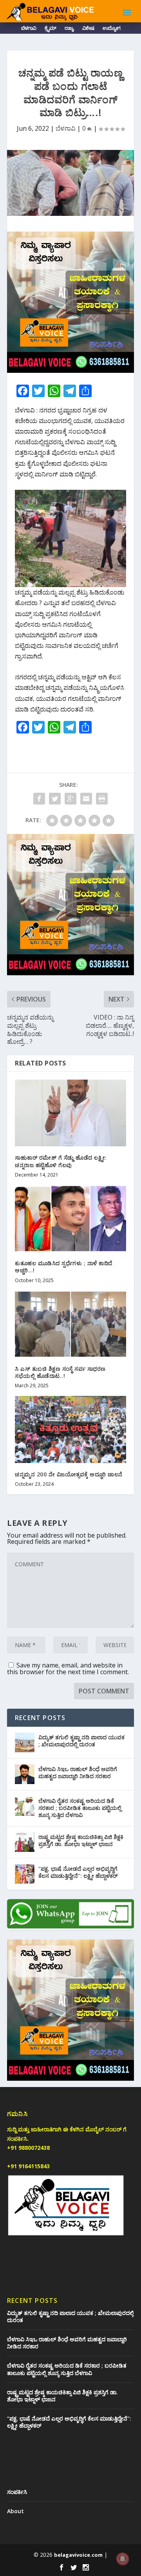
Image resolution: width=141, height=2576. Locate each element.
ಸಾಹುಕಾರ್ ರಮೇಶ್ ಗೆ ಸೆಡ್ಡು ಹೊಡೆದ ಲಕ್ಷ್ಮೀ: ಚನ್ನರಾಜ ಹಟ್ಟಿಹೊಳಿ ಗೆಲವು (61, 1161)
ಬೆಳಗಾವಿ (29, 29)
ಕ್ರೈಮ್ (50, 29)
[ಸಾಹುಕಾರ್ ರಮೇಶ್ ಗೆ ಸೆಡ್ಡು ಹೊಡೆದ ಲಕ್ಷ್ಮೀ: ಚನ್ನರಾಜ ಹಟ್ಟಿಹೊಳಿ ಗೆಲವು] (70, 1113)
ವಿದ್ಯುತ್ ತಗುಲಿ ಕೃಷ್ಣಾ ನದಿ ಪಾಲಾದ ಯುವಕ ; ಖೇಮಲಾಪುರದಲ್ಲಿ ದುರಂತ (81, 1741)
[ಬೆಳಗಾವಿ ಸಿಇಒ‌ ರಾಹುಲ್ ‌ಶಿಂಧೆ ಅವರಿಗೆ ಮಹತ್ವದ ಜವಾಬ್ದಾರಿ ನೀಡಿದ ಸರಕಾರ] (25, 1774)
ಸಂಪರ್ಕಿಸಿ (17, 2492)
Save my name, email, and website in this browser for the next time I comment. (68, 1668)
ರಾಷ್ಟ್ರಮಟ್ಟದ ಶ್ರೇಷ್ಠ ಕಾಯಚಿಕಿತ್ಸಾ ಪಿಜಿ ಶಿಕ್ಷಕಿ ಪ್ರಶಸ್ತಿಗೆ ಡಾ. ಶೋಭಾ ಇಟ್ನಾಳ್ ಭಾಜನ (81, 1840)
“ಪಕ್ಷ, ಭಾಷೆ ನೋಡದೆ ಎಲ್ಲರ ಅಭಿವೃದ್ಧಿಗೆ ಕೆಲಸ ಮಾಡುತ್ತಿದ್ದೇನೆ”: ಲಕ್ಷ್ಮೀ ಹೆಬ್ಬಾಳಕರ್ (78, 1872)
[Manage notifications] (123, 2559)
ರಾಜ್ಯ (69, 29)
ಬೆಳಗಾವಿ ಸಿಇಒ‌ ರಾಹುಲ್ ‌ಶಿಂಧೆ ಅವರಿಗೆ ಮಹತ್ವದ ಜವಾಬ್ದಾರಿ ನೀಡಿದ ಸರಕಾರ (78, 1772)
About (15, 2511)
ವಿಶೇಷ (88, 29)
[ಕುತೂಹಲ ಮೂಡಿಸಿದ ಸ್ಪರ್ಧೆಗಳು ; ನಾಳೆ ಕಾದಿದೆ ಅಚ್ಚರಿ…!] (70, 1219)
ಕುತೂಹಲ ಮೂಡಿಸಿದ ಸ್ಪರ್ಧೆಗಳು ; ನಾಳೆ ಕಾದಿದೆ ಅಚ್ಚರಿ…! (64, 1267)
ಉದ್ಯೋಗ (111, 29)
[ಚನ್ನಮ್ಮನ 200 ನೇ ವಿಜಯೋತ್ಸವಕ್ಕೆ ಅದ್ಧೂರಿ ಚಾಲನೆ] (70, 1429)
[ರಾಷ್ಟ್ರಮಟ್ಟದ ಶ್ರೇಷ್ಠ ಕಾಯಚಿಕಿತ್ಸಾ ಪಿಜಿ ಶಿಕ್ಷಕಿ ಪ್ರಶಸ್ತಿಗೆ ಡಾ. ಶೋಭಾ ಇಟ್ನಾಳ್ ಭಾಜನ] (25, 1842)
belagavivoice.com (78, 2555)
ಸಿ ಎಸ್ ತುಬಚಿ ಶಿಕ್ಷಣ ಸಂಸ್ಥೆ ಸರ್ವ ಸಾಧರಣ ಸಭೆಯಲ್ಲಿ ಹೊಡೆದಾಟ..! (60, 1372)
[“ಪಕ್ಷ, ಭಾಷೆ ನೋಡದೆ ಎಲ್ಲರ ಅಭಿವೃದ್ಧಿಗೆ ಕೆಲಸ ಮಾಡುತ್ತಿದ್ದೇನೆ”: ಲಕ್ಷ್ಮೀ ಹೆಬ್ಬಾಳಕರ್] (25, 1874)
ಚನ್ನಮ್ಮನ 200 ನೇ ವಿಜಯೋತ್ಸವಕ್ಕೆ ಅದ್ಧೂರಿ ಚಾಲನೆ (69, 1474)
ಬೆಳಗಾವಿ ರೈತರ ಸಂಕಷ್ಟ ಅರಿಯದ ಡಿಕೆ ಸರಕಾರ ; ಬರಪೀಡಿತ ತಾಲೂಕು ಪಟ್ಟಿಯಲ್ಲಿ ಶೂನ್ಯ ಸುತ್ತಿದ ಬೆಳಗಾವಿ (80, 1808)
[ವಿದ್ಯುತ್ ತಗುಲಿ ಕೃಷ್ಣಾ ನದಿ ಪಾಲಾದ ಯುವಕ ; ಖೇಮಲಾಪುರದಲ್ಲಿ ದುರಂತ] (25, 1742)
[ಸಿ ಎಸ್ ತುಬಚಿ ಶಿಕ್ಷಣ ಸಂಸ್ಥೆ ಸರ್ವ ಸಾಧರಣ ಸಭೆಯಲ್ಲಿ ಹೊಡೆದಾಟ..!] (70, 1324)
